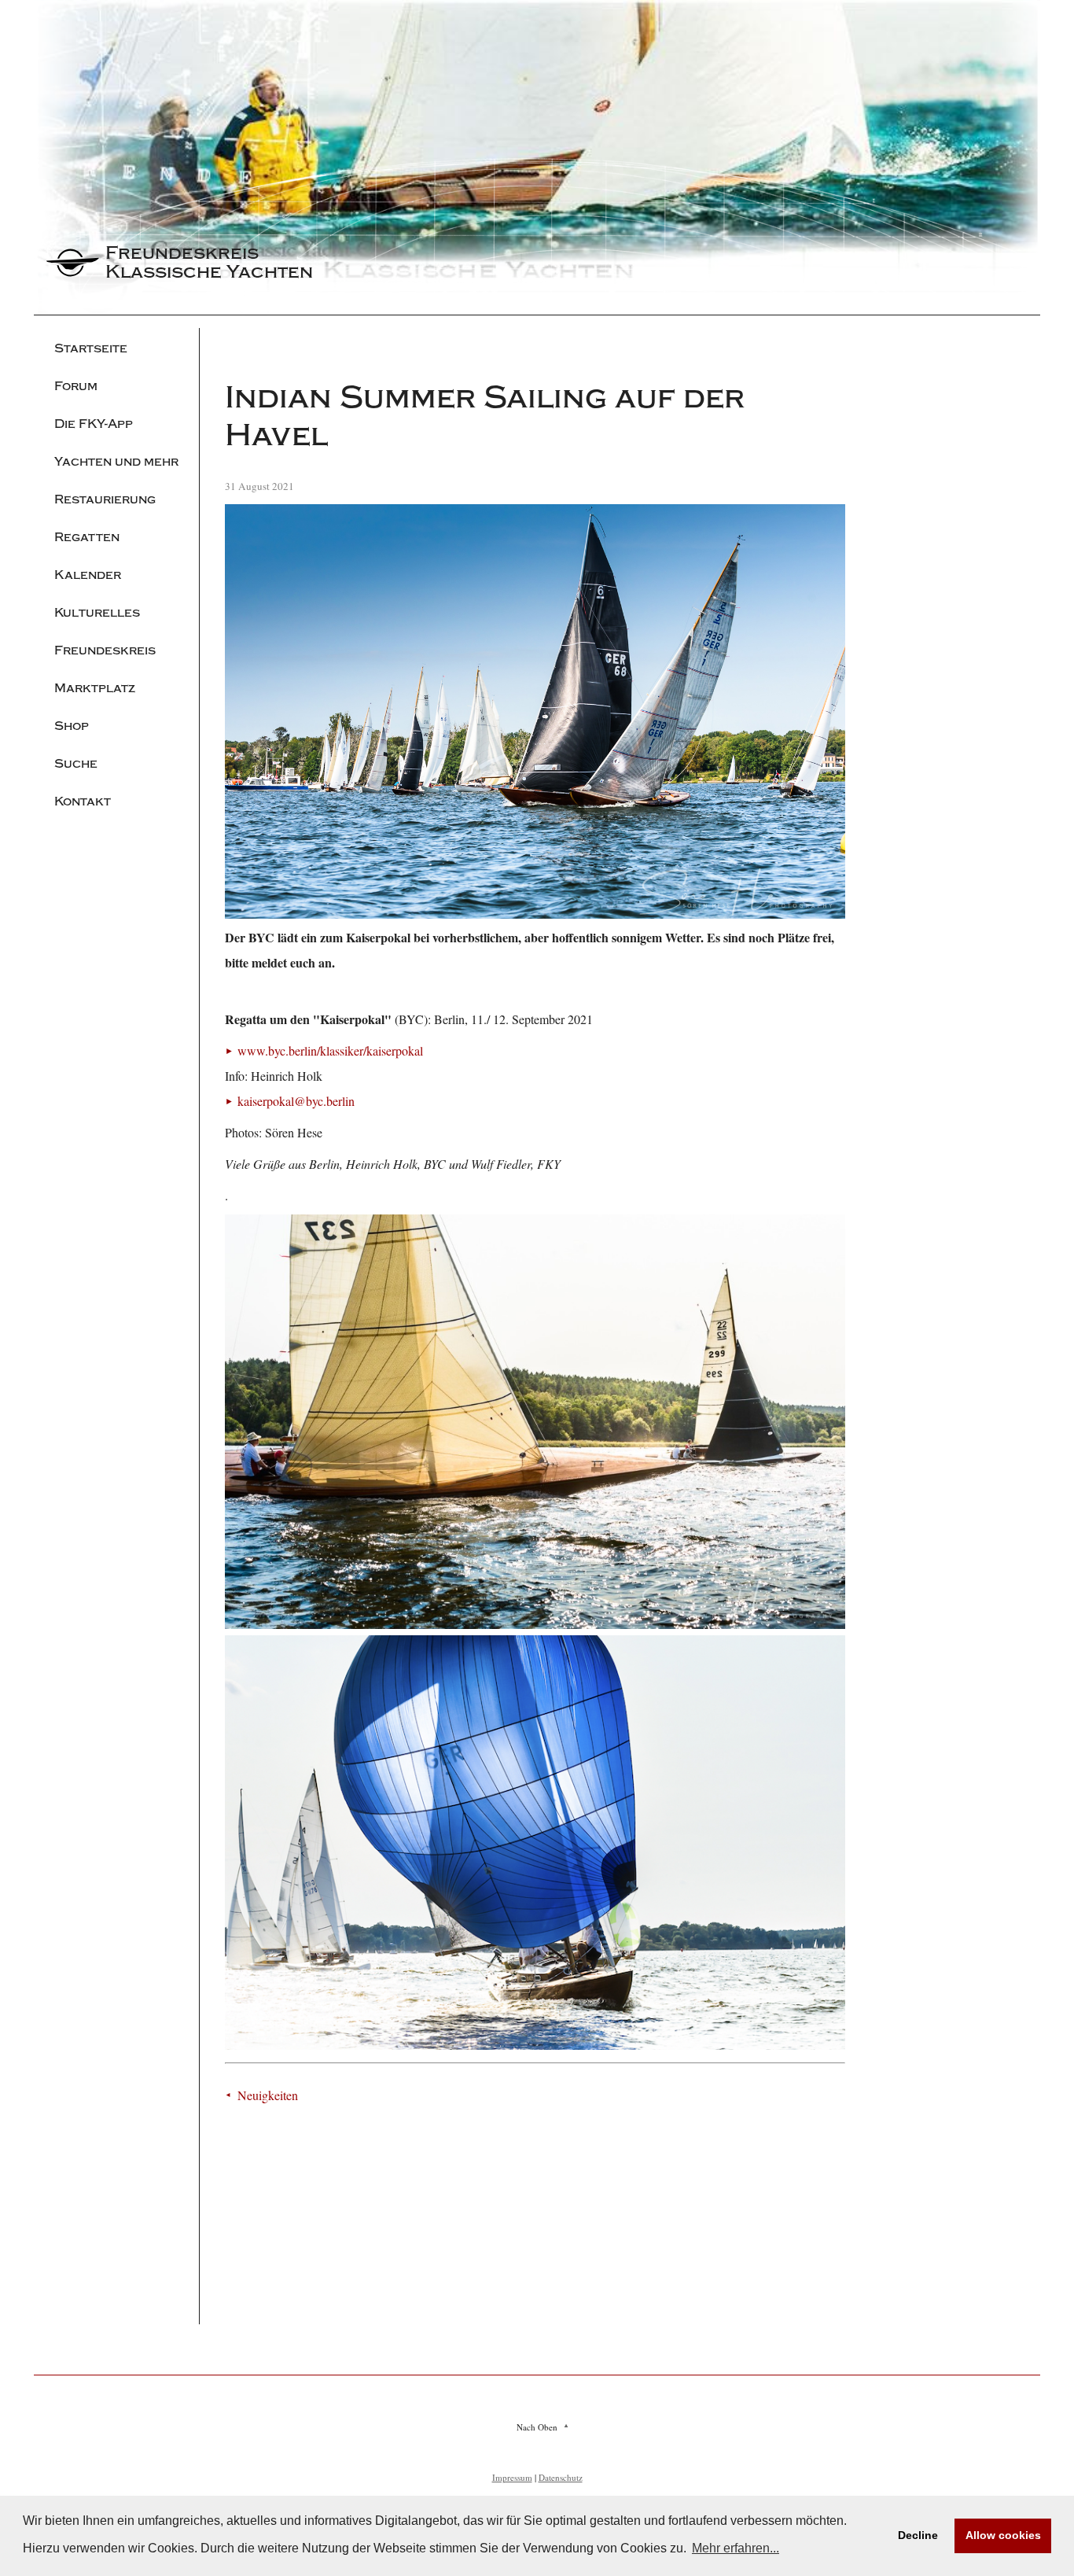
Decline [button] (918, 2535)
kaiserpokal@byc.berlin (296, 1101)
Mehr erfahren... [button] (736, 2548)
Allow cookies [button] (1003, 2535)
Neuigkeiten (268, 2095)
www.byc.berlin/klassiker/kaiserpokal (330, 1050)
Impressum (512, 2477)
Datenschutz (561, 2477)
